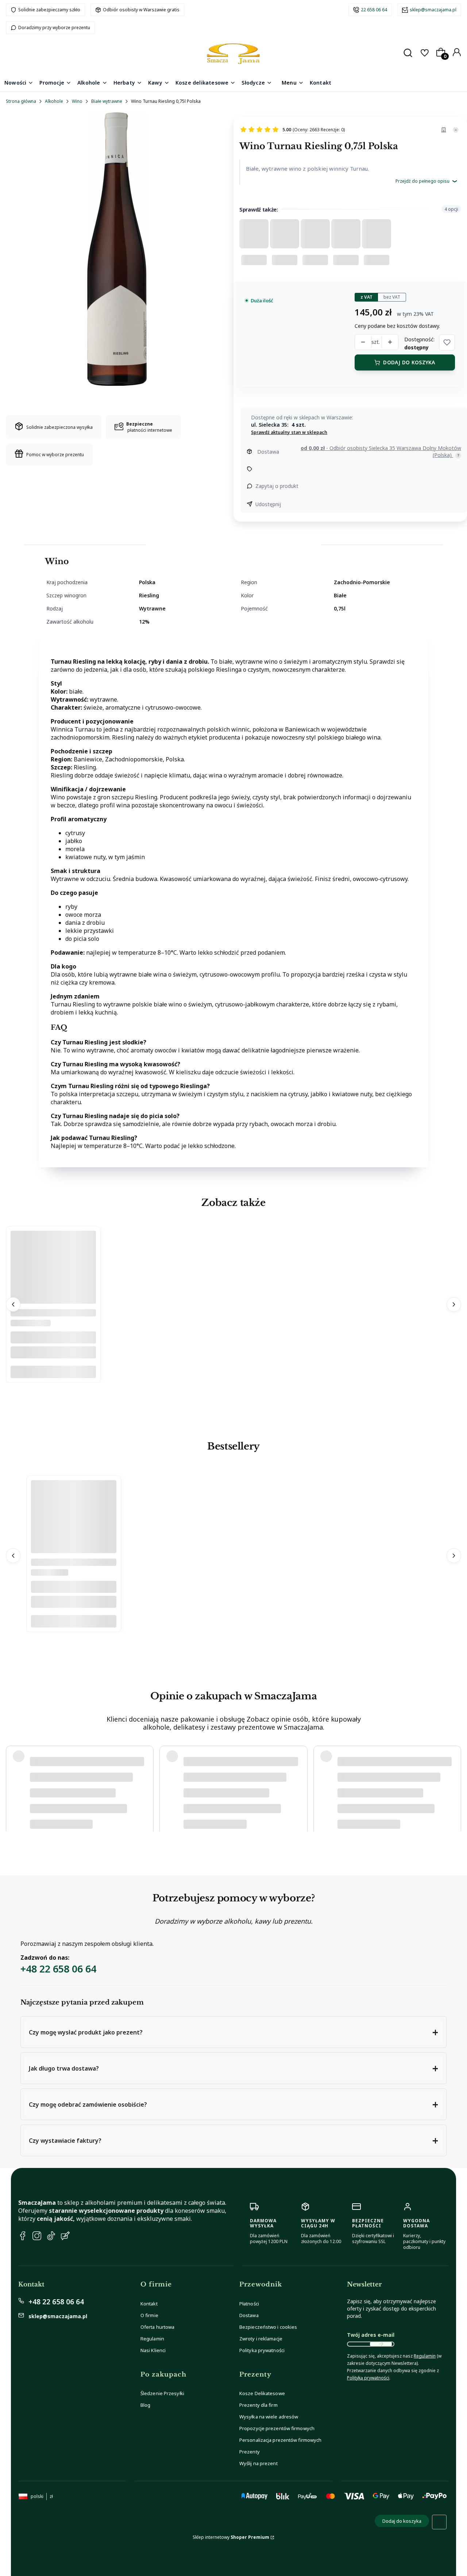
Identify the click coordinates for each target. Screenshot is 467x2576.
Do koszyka (53, 1372)
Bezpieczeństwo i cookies (268, 2327)
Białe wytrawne (107, 101)
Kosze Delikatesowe (262, 2393)
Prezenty (250, 2452)
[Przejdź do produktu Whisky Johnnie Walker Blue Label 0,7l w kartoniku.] (74, 1551)
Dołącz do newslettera (381, 2344)
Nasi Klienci (153, 2350)
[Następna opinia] (454, 1785)
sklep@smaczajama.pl (433, 10)
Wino (77, 101)
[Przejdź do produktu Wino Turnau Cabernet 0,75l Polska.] (53, 1302)
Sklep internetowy (231, 2537)
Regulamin (152, 2339)
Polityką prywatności (368, 2378)
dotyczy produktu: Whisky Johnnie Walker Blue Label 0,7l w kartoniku (100, 1813)
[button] (447, 342)
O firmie (149, 2315)
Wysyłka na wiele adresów (269, 2417)
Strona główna (21, 101)
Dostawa (249, 2315)
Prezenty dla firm (258, 2405)
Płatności (249, 2304)
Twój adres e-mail (371, 2335)
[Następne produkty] (454, 1305)
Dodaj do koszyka (409, 362)
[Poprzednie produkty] (13, 1305)
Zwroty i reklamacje (261, 2339)
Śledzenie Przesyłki (162, 2393)
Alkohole (54, 101)
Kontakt (149, 2304)
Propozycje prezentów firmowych (277, 2428)
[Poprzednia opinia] (13, 1785)
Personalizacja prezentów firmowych (280, 2440)
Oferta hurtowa (157, 2327)
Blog (145, 2405)
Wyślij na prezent (258, 2463)
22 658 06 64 (374, 10)
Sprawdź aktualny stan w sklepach (289, 432)
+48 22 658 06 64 (58, 1969)
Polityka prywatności (262, 2350)
